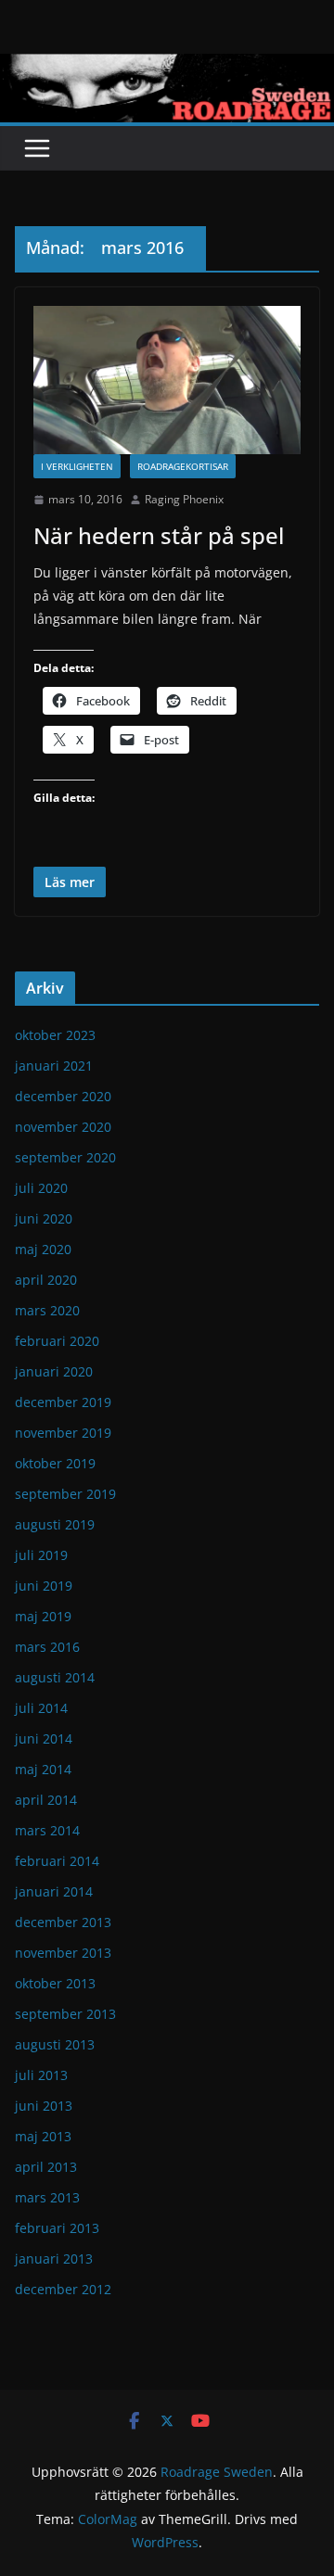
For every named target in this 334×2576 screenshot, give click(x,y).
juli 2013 (41, 2075)
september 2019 (65, 1494)
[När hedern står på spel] (167, 381)
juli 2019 (41, 1555)
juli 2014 (41, 1708)
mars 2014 (47, 1830)
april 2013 (46, 2167)
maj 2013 (43, 2136)
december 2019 (63, 1402)
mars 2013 (47, 2197)
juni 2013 (44, 2106)
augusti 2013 (55, 2044)
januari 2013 (54, 2259)
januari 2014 (54, 1891)
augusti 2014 (55, 1677)
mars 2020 (47, 1310)
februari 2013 (57, 2228)
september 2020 (65, 1157)
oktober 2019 (55, 1463)
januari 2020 (54, 1371)
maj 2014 (43, 1769)
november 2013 (63, 1953)
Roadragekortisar (183, 466)
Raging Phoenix (184, 499)
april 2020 (46, 1280)
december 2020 (63, 1096)
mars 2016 (47, 1647)
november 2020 (63, 1127)
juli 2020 (41, 1188)
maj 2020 (43, 1249)
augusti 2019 (55, 1524)
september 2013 (65, 2014)
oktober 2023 (55, 1035)
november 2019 (63, 1433)
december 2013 (63, 1922)
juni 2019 (44, 1586)
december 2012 (63, 2289)
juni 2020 (44, 1218)
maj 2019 (43, 1616)
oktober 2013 (55, 1983)
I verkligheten (77, 466)
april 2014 (46, 1800)
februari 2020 (57, 1341)
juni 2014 (44, 1738)
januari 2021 (54, 1066)
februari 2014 (57, 1861)
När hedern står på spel (159, 535)
